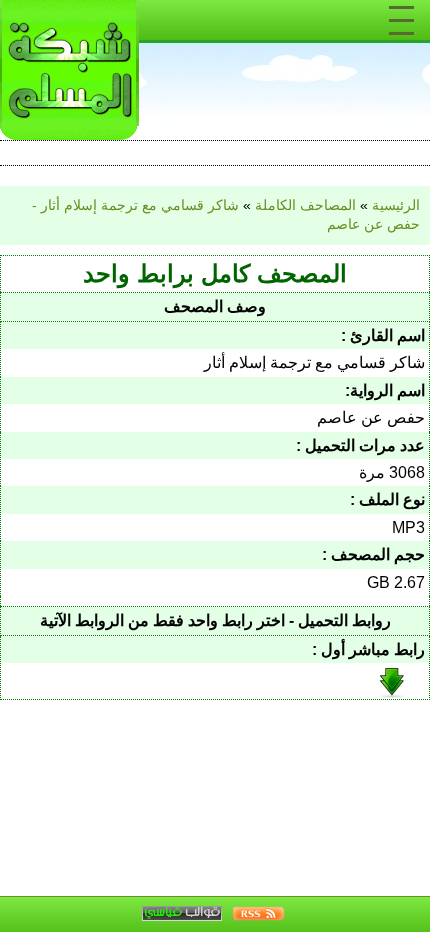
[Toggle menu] (401, 20)
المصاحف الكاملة (305, 205)
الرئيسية (396, 205)
